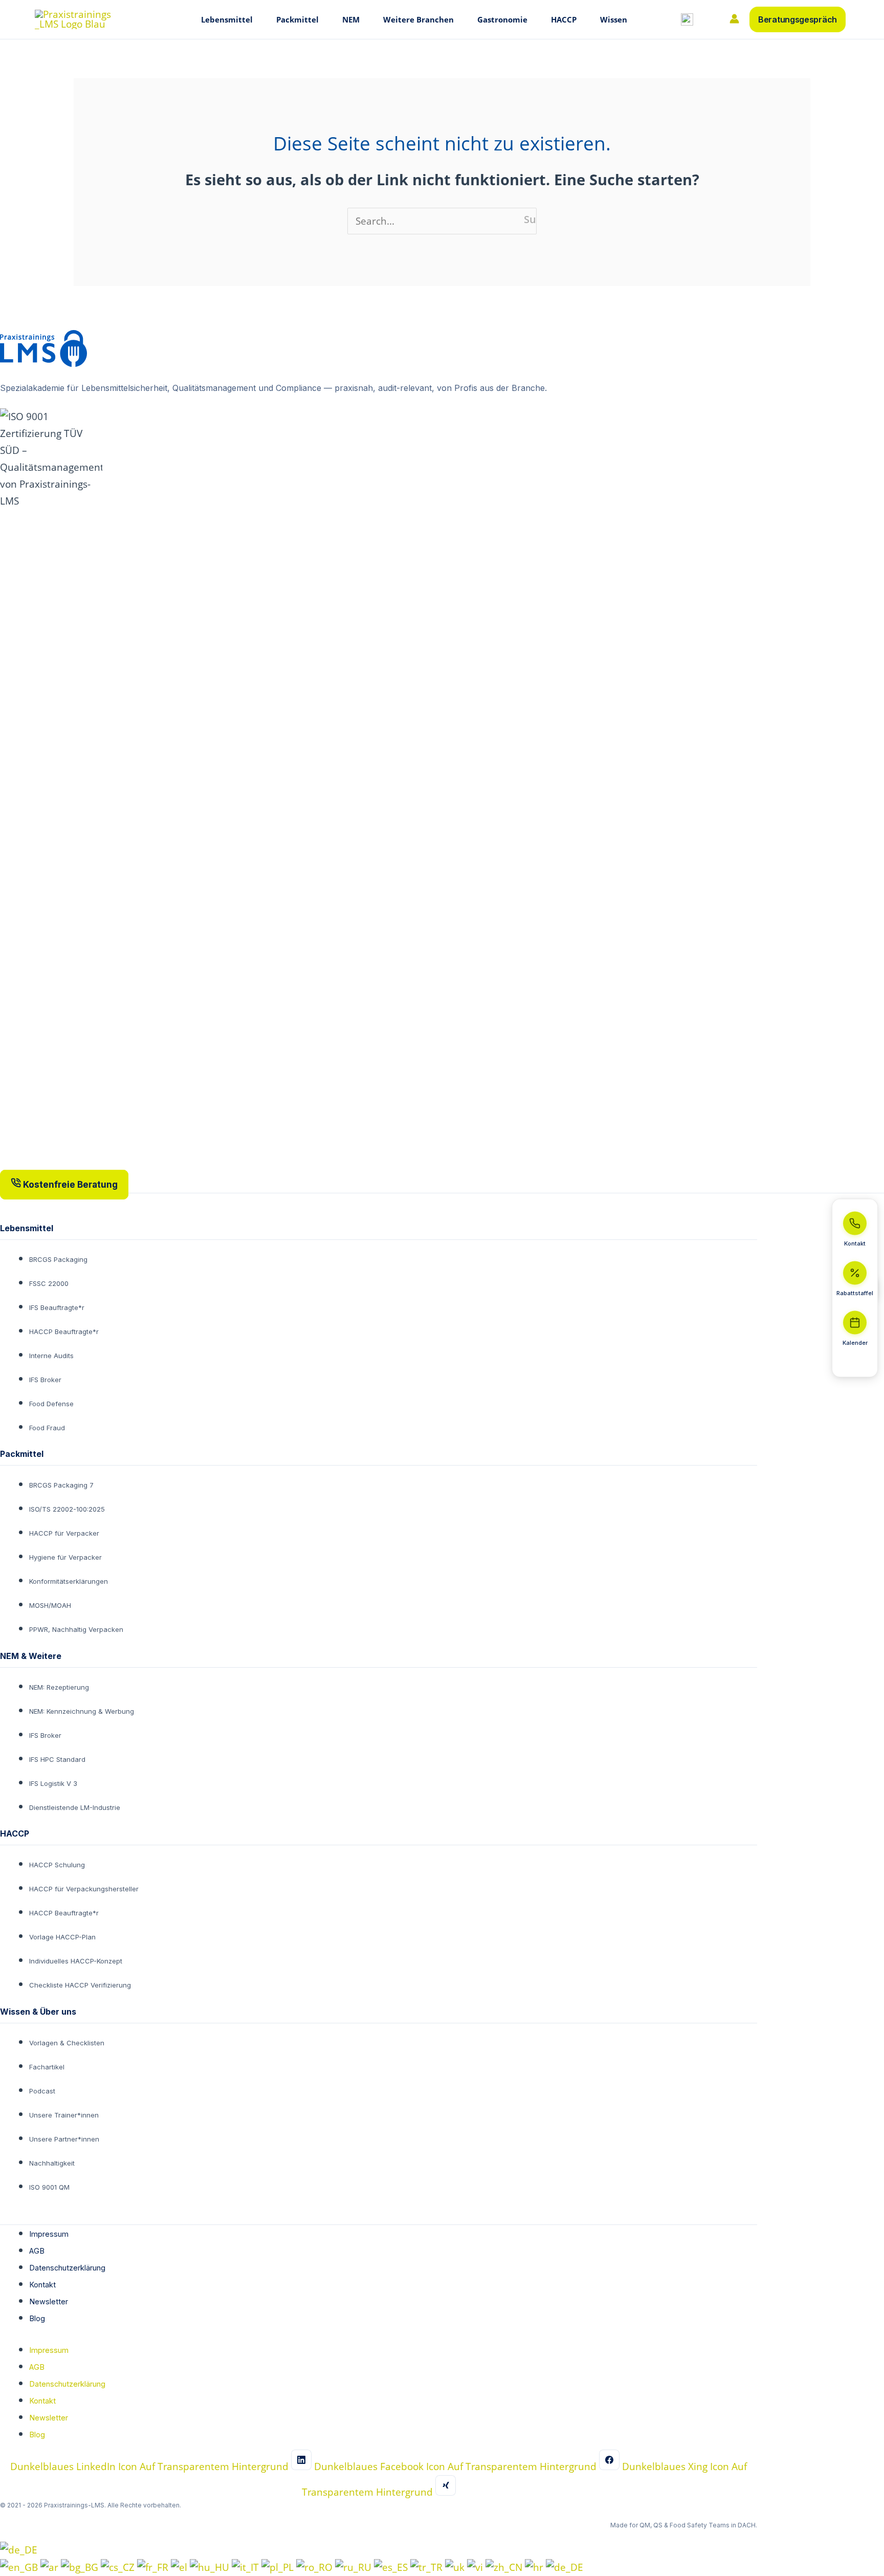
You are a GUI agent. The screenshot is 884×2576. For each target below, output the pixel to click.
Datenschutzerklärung (67, 2268)
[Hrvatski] (535, 2567)
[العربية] (51, 2567)
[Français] (154, 2567)
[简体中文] (505, 2567)
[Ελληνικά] (180, 2567)
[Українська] (456, 2567)
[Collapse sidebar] (855, 1364)
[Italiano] (247, 2567)
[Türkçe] (428, 2567)
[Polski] (279, 2567)
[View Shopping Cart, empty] (710, 20)
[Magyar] (211, 2567)
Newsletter (49, 2301)
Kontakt (42, 2285)
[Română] (316, 2567)
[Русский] (355, 2567)
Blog (37, 2318)
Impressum (49, 2234)
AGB (37, 2251)
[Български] (81, 2567)
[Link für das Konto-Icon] (734, 19)
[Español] (392, 2567)
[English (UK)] (20, 2567)
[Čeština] (119, 2567)
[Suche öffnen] (687, 19)
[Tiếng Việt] (476, 2567)
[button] (256, 19)
